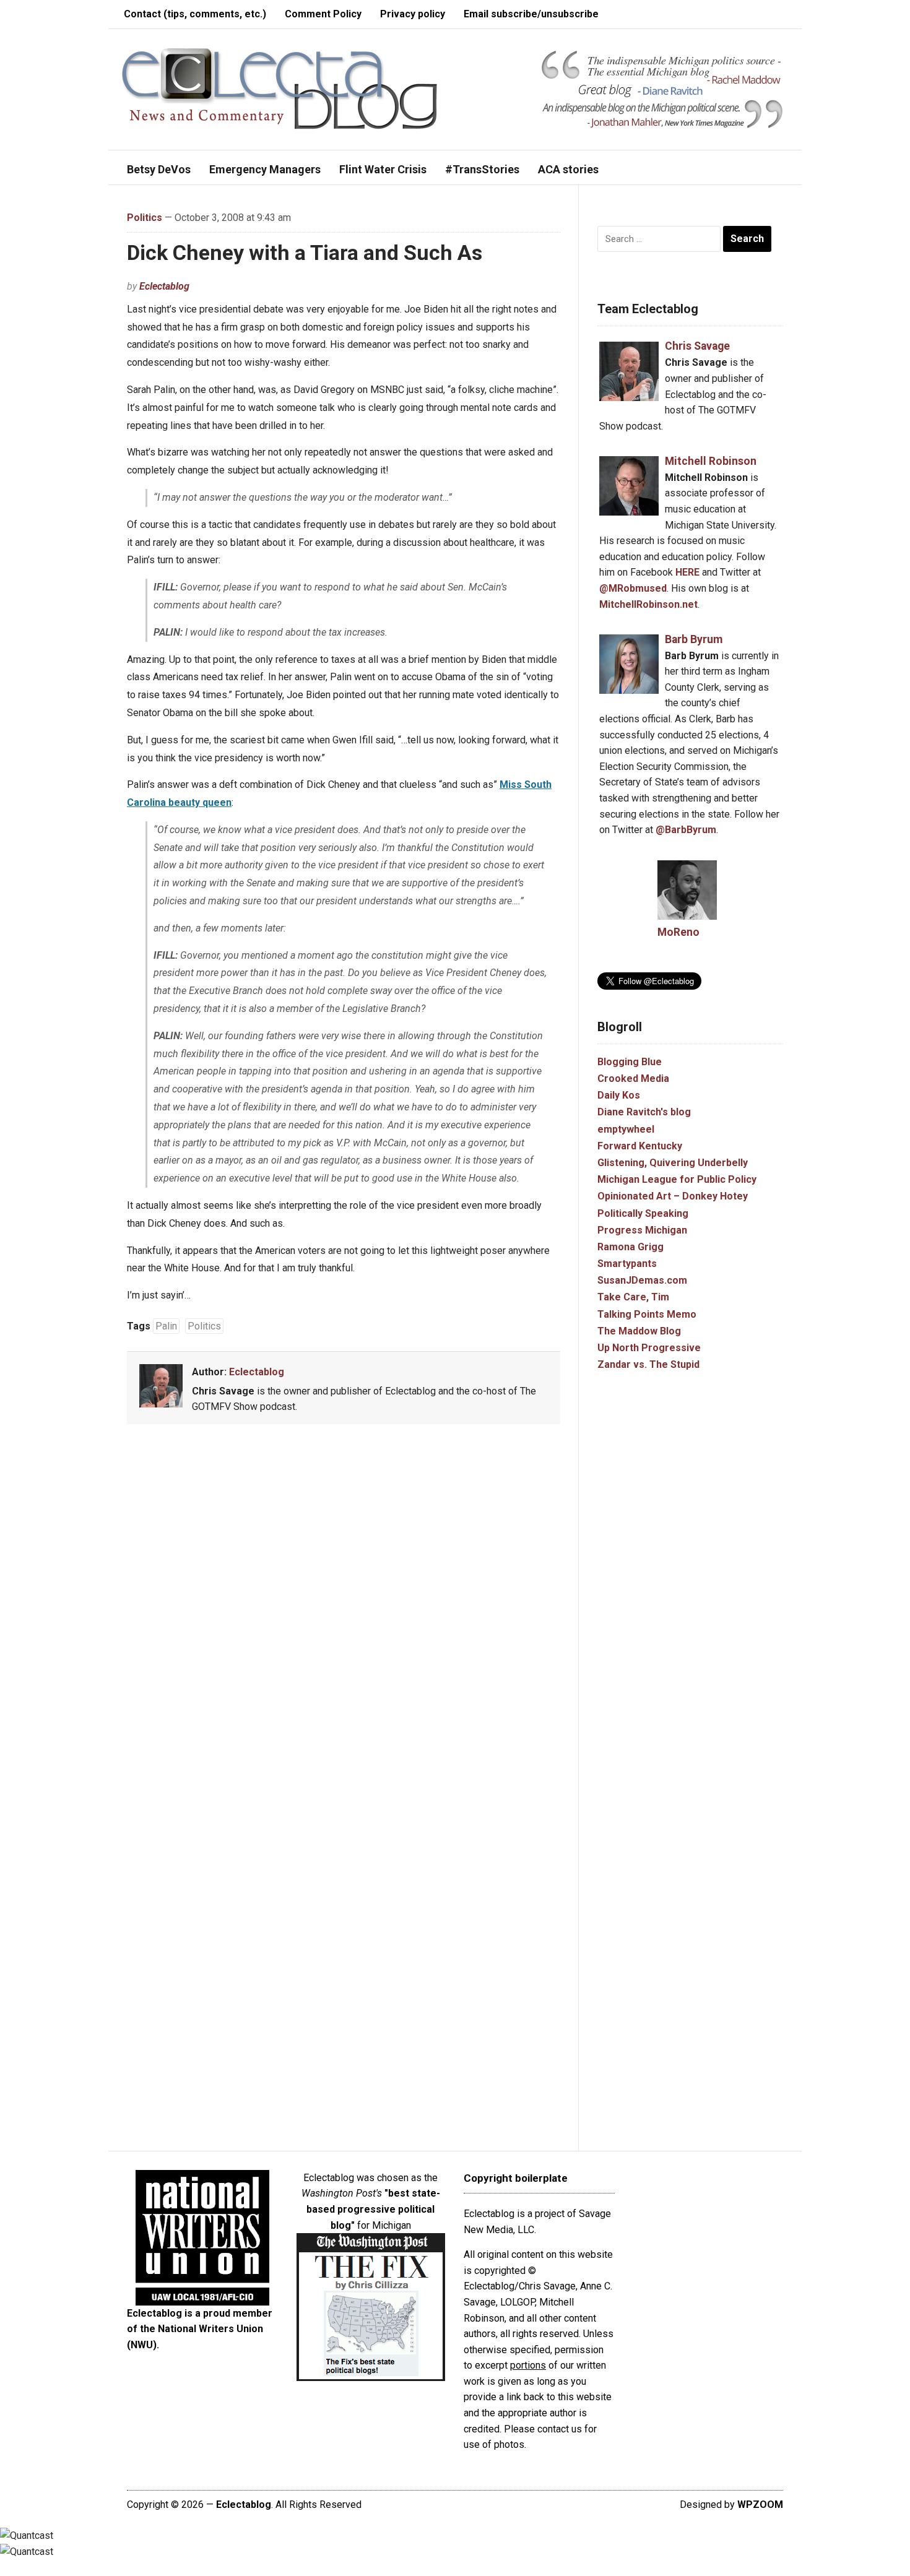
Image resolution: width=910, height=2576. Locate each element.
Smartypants (627, 1264)
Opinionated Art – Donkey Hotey (673, 1196)
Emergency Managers (265, 169)
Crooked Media (633, 1078)
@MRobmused (633, 588)
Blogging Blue (630, 1062)
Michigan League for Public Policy (677, 1179)
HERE (687, 572)
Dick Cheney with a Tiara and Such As (305, 253)
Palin (166, 1326)
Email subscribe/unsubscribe (531, 14)
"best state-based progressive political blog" (373, 2209)
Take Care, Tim (633, 1297)
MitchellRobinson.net (648, 604)
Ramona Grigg (630, 1247)
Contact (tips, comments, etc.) (195, 14)
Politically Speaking (643, 1213)
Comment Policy (323, 14)
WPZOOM (760, 2505)
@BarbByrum (686, 830)
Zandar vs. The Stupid (648, 1364)
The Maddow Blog (639, 1331)
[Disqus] (344, 1616)
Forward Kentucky (640, 1146)
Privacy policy (413, 14)
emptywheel (626, 1129)
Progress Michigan (642, 1230)
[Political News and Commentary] (279, 88)
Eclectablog (164, 286)
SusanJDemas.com (642, 1280)
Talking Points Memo (647, 1314)
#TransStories (482, 169)
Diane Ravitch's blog (644, 1112)
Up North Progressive (649, 1348)
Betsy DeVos (159, 169)
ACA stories (568, 169)
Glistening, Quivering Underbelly (673, 1163)
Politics (145, 218)
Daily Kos (619, 1095)
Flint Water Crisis (383, 169)
